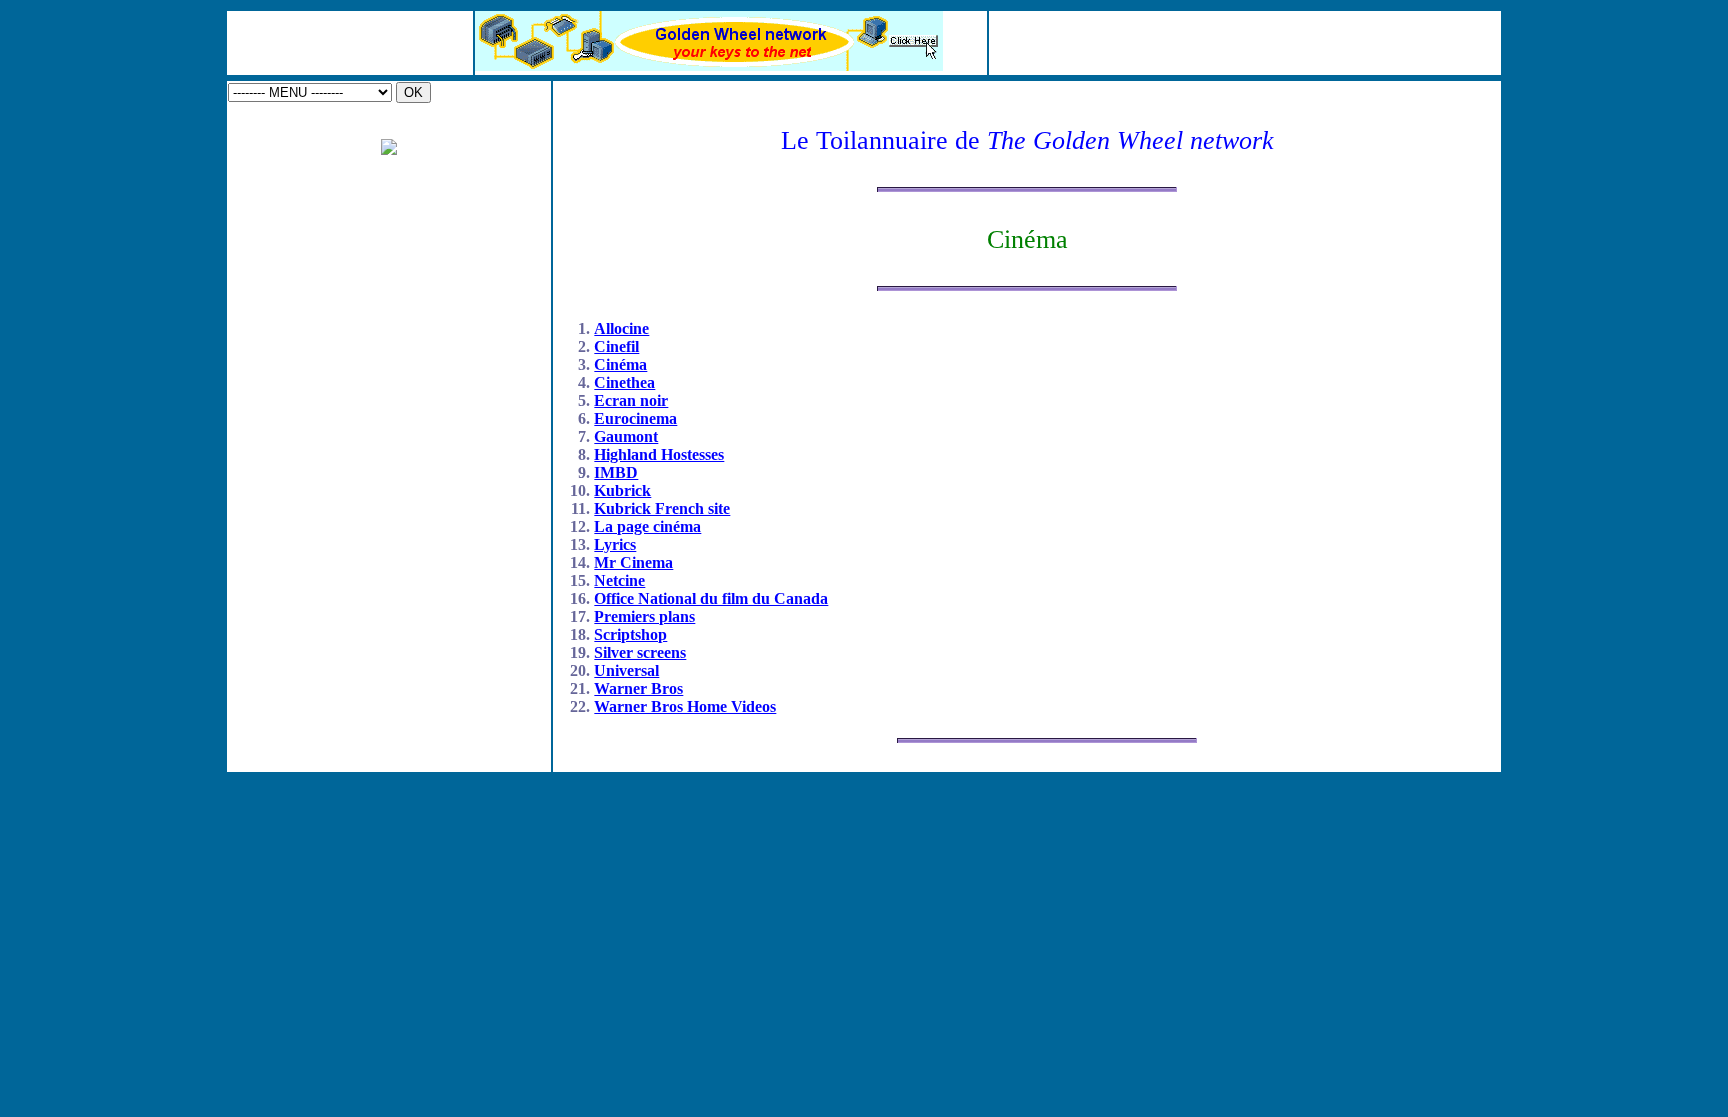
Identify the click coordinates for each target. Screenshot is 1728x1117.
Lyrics (615, 544)
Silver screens (640, 652)
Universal (626, 670)
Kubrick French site (662, 508)
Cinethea (624, 382)
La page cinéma (647, 526)
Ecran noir (631, 400)
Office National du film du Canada (711, 598)
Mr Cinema (633, 562)
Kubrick (622, 490)
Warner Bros (638, 688)
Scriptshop (630, 634)
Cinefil (616, 346)
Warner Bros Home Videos (685, 706)
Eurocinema (635, 418)
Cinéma (620, 364)
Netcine (619, 580)
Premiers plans (644, 616)
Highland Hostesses (659, 454)
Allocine (621, 328)
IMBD (616, 472)
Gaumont (626, 436)
